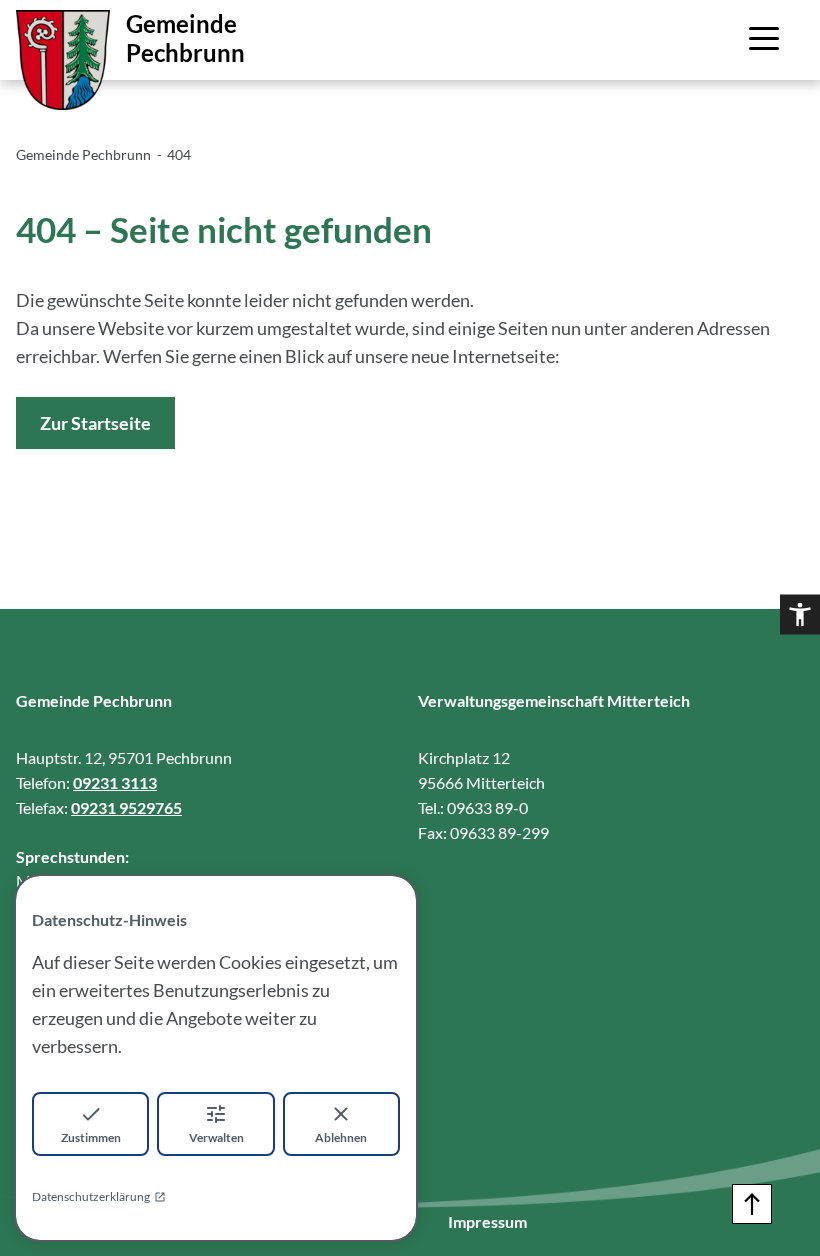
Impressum (487, 1221)
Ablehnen (341, 1137)
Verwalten (216, 1137)
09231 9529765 (126, 807)
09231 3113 (115, 782)
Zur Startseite (95, 423)
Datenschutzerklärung (91, 1196)
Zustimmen (91, 1137)
